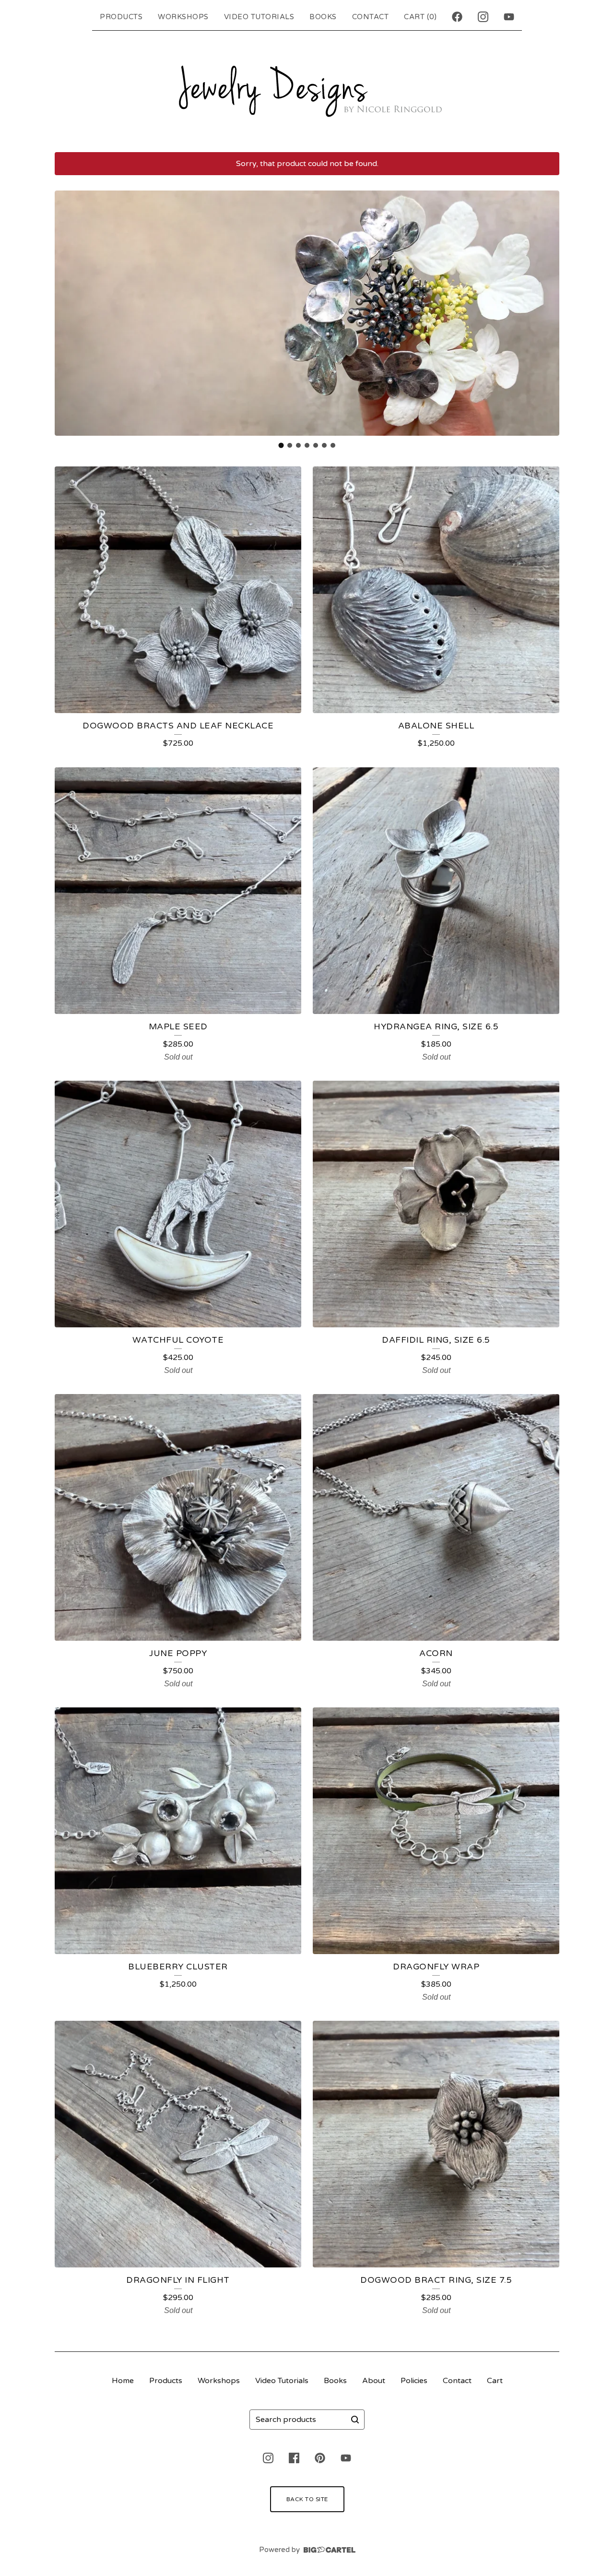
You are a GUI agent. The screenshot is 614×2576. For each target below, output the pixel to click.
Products (121, 17)
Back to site (307, 2499)
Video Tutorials (259, 17)
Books (323, 17)
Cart (495, 2381)
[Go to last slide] (68, 313)
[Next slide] (546, 313)
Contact (371, 17)
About (374, 2381)
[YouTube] (509, 17)
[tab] (281, 445)
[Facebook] (457, 17)
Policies (414, 2381)
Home (123, 2381)
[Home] (307, 89)
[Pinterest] (320, 2458)
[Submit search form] (355, 2420)
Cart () (420, 17)
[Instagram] (483, 17)
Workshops (183, 17)
